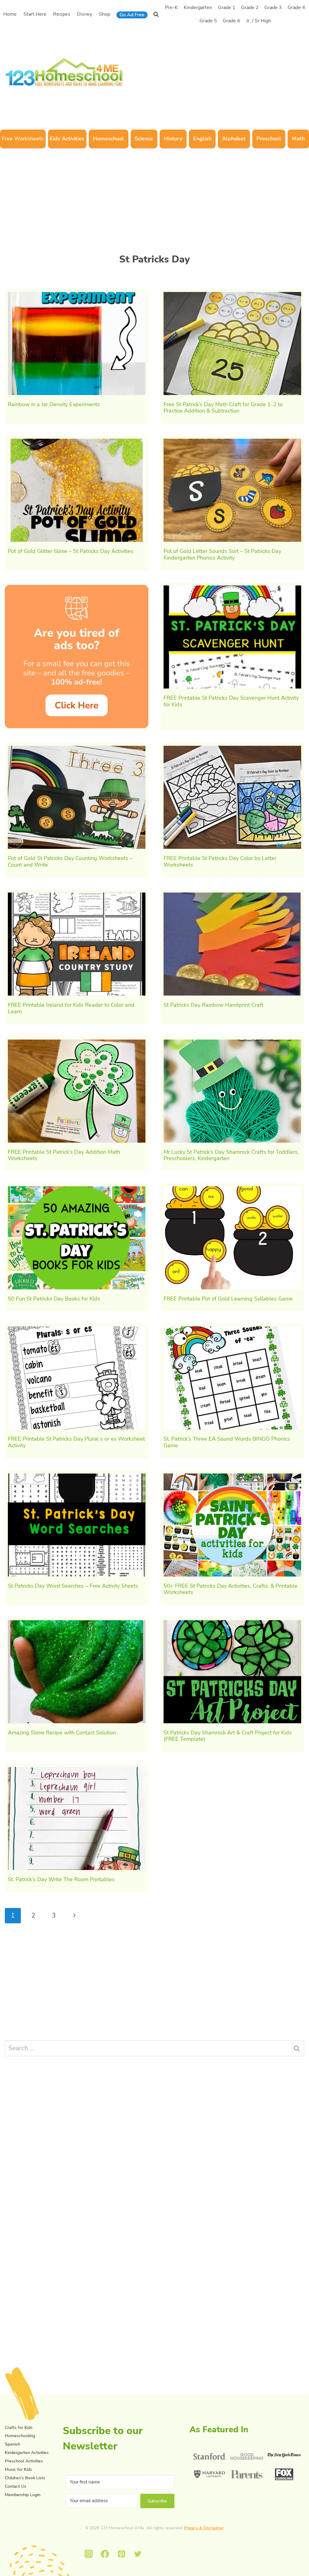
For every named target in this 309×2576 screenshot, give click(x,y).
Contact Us (16, 2486)
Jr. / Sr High (259, 21)
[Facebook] (105, 2554)
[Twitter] (138, 2554)
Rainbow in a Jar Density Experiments (54, 404)
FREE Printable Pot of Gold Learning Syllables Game (228, 1299)
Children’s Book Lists (25, 2478)
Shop (105, 14)
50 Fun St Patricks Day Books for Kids (54, 1299)
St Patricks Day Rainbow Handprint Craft (213, 1005)
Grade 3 (273, 8)
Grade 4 (296, 8)
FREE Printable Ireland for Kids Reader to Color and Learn (71, 1008)
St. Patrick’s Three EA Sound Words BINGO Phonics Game (227, 1442)
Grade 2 (250, 8)
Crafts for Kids (19, 2428)
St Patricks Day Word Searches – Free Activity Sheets (73, 1586)
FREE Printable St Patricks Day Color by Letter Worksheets (220, 861)
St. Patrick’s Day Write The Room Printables (61, 1879)
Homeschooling (20, 2436)
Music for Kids (18, 2469)
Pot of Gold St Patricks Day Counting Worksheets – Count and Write (70, 861)
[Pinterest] (121, 2554)
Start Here (35, 14)
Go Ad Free (132, 15)
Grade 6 (231, 21)
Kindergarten (198, 8)
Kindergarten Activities (27, 2453)
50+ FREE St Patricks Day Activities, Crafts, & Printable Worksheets (231, 1589)
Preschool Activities (24, 2461)
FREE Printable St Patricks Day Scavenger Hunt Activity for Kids (231, 701)
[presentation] (77, 344)
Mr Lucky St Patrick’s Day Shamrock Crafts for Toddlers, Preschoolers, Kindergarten (231, 1155)
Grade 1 (227, 8)
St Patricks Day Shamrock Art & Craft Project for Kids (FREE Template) (228, 1736)
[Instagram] (89, 2554)
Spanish (13, 2444)
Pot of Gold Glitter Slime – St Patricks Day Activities (71, 551)
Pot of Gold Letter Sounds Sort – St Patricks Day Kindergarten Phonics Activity (222, 554)
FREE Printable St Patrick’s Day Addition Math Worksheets (64, 1155)
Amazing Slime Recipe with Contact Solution (62, 1733)
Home (10, 14)
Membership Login (23, 2495)
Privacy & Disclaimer (204, 2528)
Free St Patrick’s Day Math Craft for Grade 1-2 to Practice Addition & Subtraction (223, 408)
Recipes (62, 14)
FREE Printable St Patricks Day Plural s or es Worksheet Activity (76, 1442)
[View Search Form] (156, 14)
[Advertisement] (220, 71)
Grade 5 (208, 21)
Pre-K (171, 8)
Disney (84, 14)
